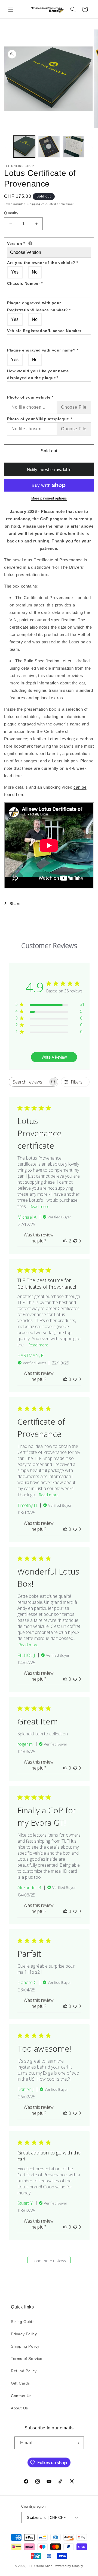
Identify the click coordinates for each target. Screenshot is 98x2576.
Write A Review (54, 1057)
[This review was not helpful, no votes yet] (75, 1241)
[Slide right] (92, 148)
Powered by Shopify (69, 2566)
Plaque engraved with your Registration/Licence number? (39, 306)
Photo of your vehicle (30, 397)
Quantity (11, 213)
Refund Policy (24, 2371)
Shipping (34, 204)
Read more (39, 1206)
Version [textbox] (47, 243)
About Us (19, 2408)
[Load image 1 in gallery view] (24, 147)
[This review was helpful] (65, 1241)
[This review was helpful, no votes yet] (65, 1379)
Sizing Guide (23, 2322)
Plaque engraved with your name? (43, 350)
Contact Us (21, 2396)
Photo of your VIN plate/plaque (39, 419)
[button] (11, 9)
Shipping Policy (25, 2346)
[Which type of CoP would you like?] (30, 243)
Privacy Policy (24, 2334)
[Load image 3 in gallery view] (73, 147)
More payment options (49, 498)
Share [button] (15, 904)
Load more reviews (49, 2261)
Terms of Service (27, 2359)
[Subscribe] (78, 2443)
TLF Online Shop (40, 2566)
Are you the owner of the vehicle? (43, 263)
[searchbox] (29, 1082)
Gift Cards (20, 2383)
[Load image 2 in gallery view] (49, 147)
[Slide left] (6, 148)
